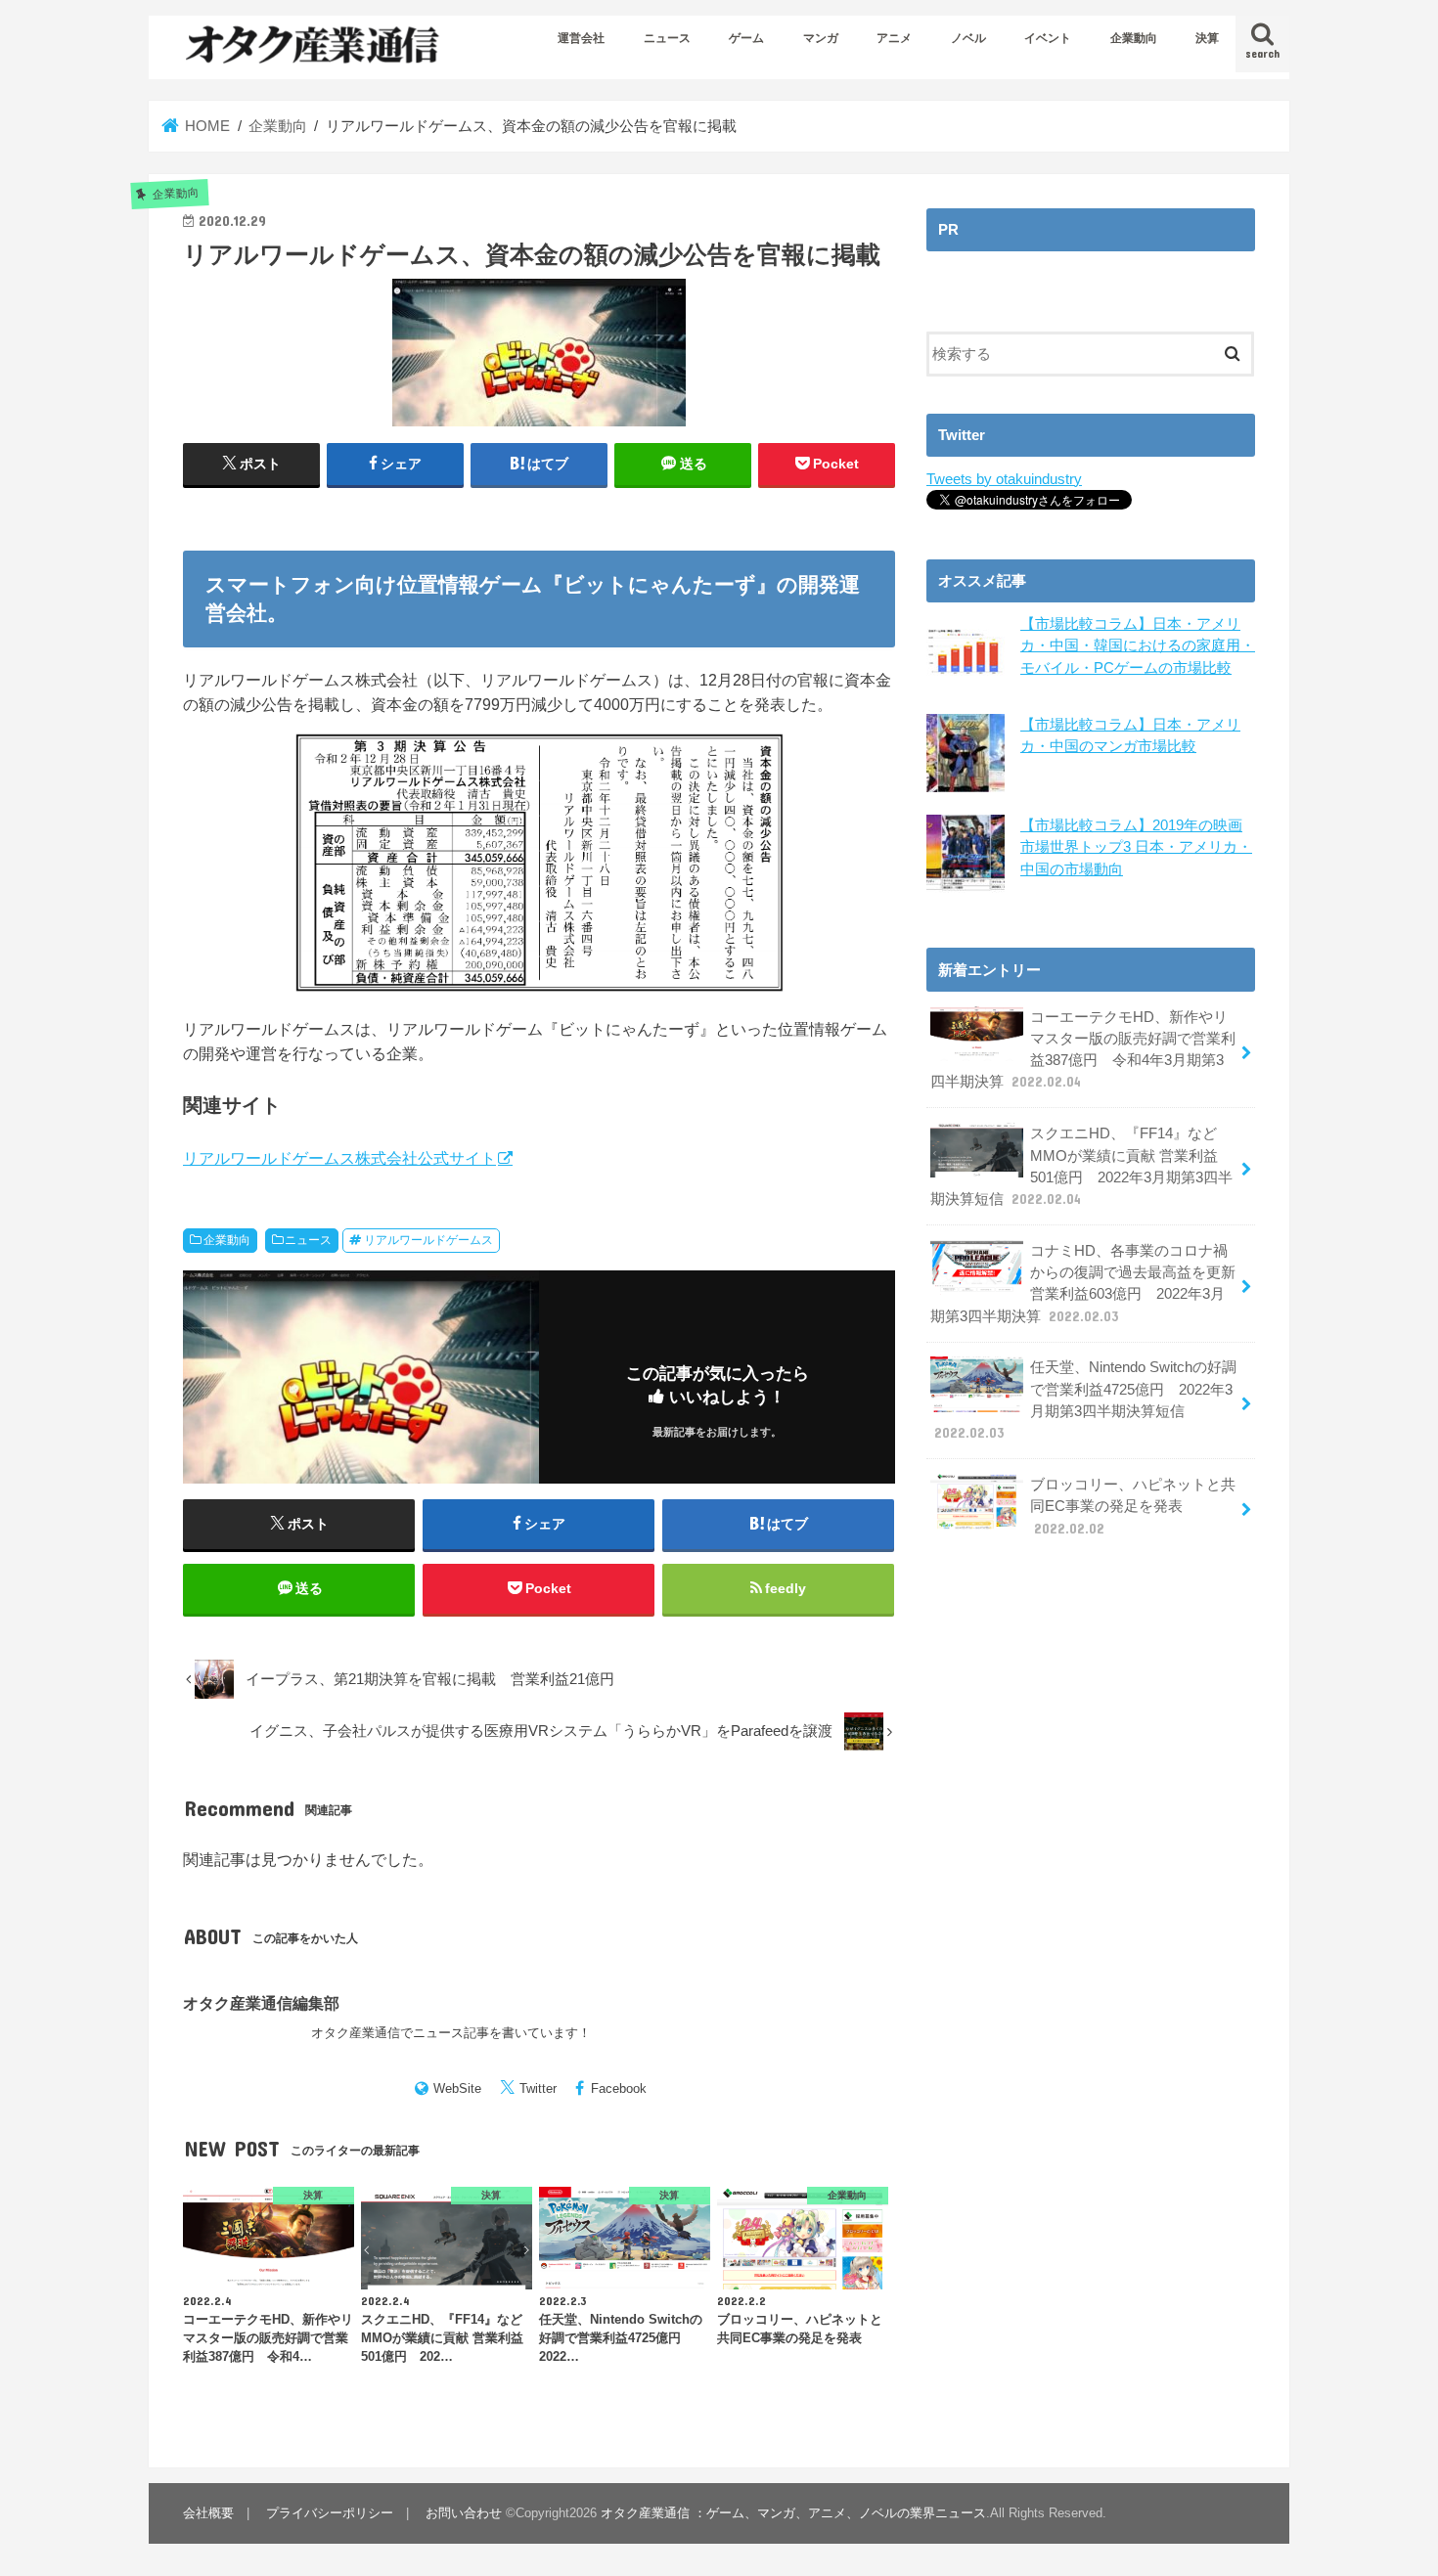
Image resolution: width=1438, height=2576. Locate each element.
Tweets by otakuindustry (1004, 479)
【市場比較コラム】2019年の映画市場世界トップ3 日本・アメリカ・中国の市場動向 (1136, 847)
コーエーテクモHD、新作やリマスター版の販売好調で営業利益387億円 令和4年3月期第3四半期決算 (1083, 1050)
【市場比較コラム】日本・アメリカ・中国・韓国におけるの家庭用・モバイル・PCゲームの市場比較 (1138, 645)
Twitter (538, 2088)
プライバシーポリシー (330, 2513)
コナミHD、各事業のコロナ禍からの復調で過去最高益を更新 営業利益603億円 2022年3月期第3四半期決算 (1083, 1284)
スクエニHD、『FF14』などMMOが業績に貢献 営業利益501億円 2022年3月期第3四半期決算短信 (1081, 1166)
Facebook (619, 2088)
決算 (1207, 38)
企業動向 (1134, 38)
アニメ (894, 38)
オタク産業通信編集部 (261, 2003)
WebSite (457, 2088)
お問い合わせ (464, 2513)
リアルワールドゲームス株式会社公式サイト (339, 1158)
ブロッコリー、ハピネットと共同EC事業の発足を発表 (1133, 1506)
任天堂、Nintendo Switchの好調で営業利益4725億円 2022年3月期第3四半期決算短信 (1085, 1400)
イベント (1048, 38)
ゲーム (746, 38)
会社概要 (208, 2513)
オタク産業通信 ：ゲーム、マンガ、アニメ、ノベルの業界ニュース (793, 2513)
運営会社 (581, 38)
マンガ (821, 38)
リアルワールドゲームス (428, 1240)
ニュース (667, 38)
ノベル (968, 38)
